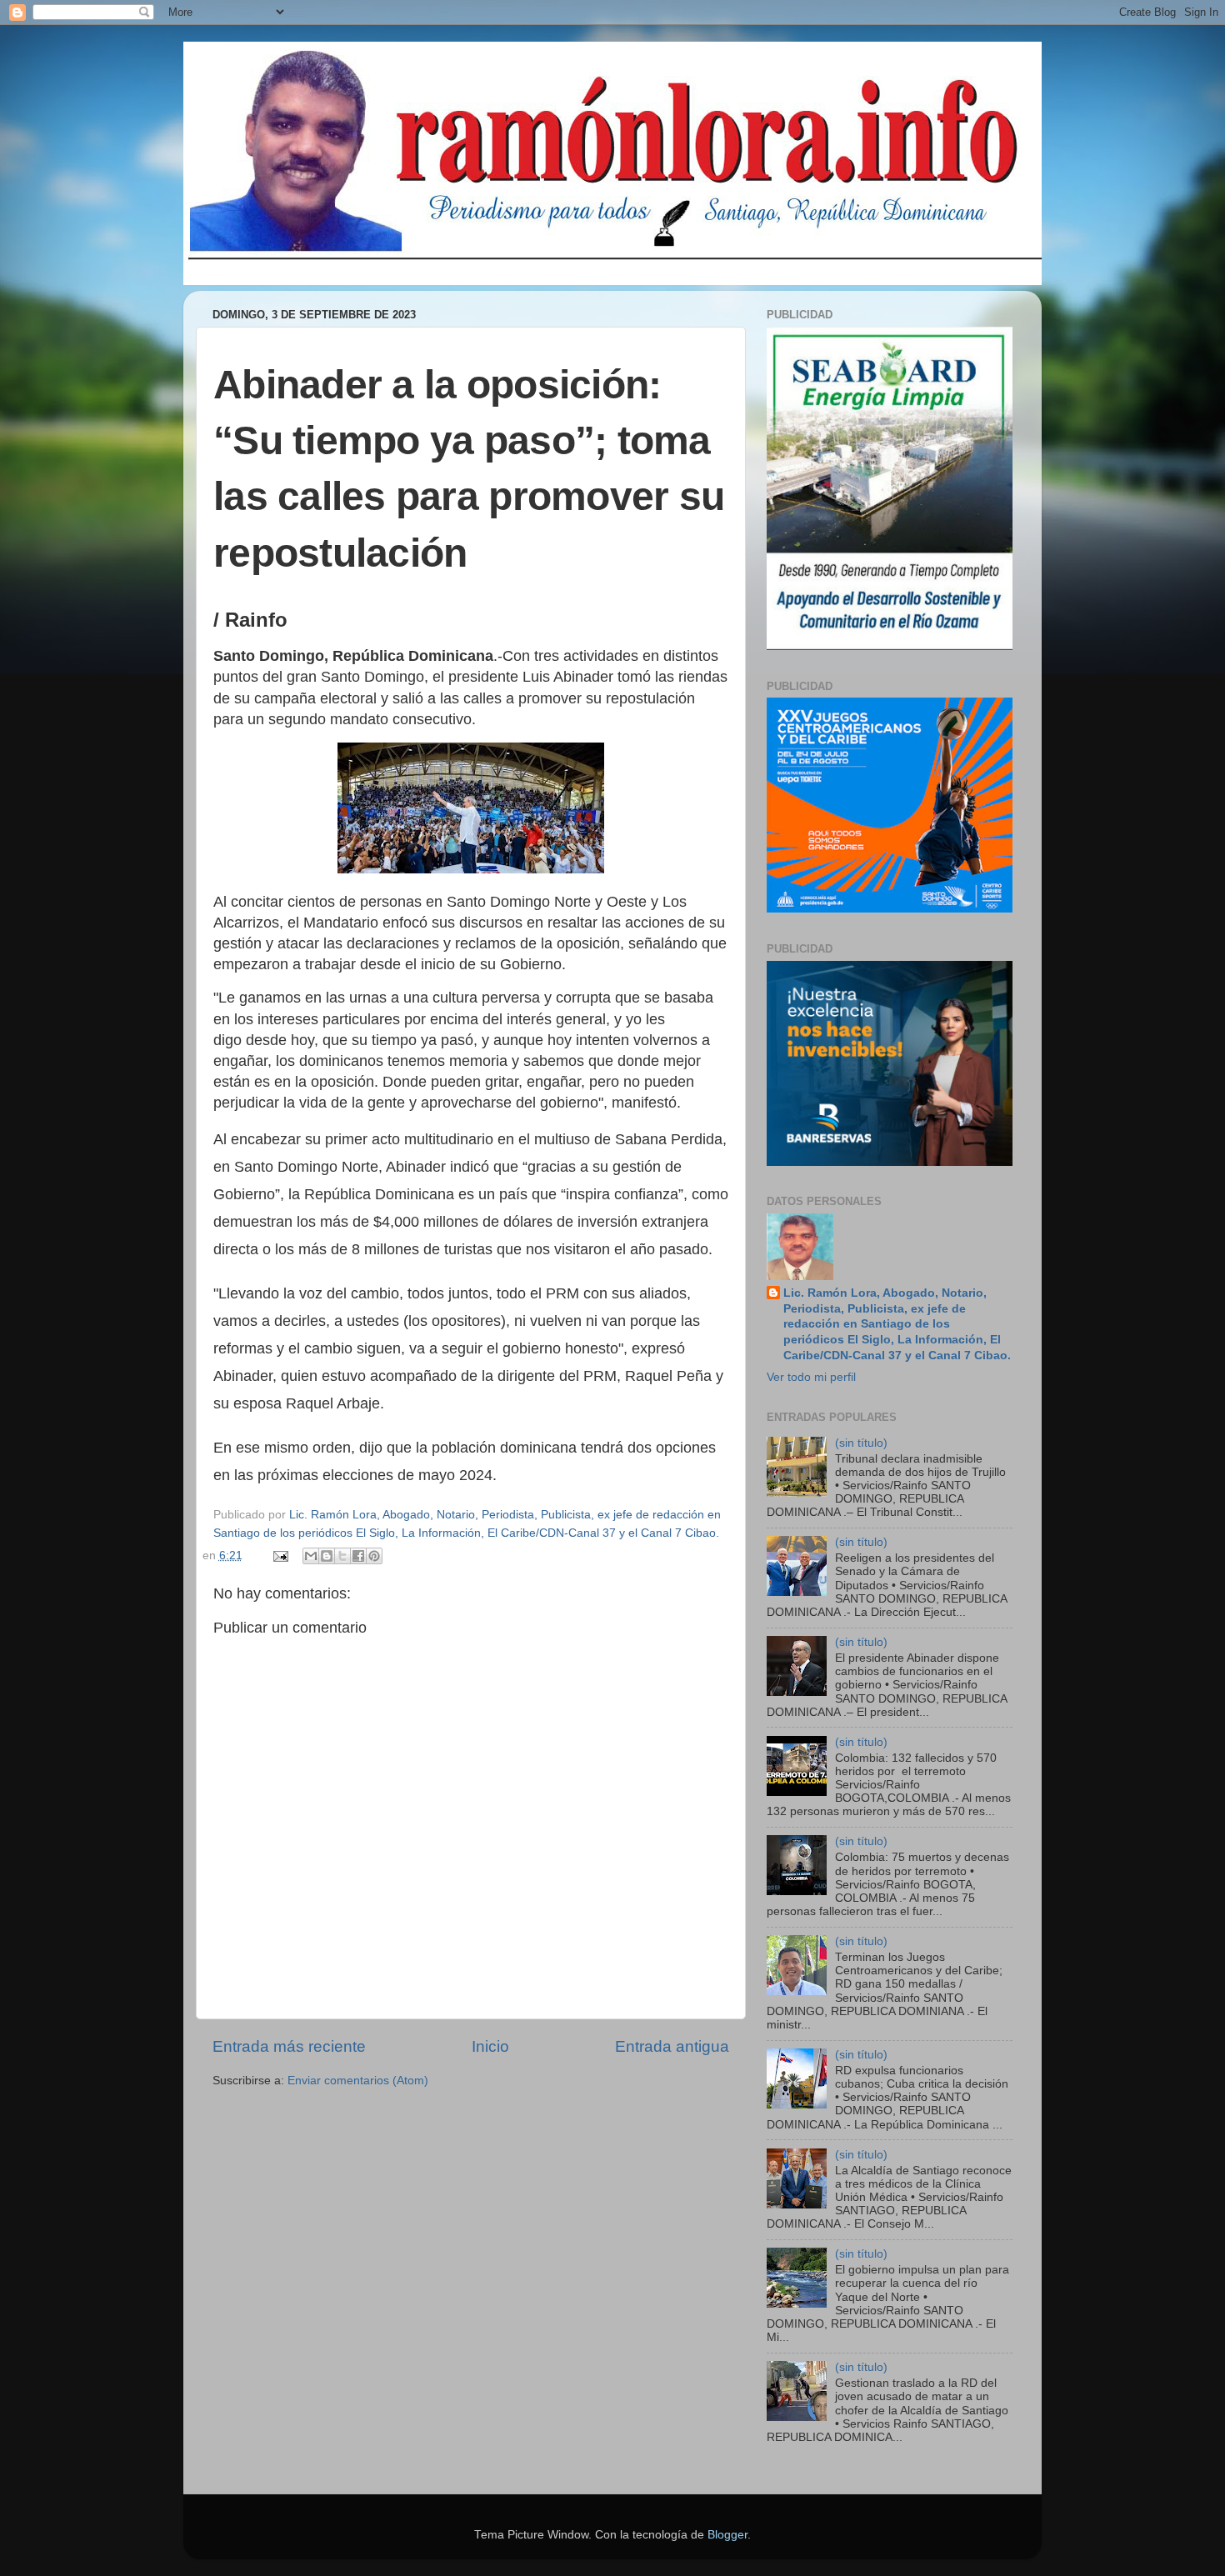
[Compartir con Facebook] (358, 1556)
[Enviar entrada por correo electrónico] (280, 1556)
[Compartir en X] (342, 1556)
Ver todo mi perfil (811, 1377)
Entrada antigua (672, 2046)
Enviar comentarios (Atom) (358, 2081)
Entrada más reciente (289, 2046)
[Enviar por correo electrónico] (311, 1556)
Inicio (490, 2046)
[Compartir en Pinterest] (374, 1556)
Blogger (727, 2535)
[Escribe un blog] (327, 1556)
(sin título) (861, 1443)
